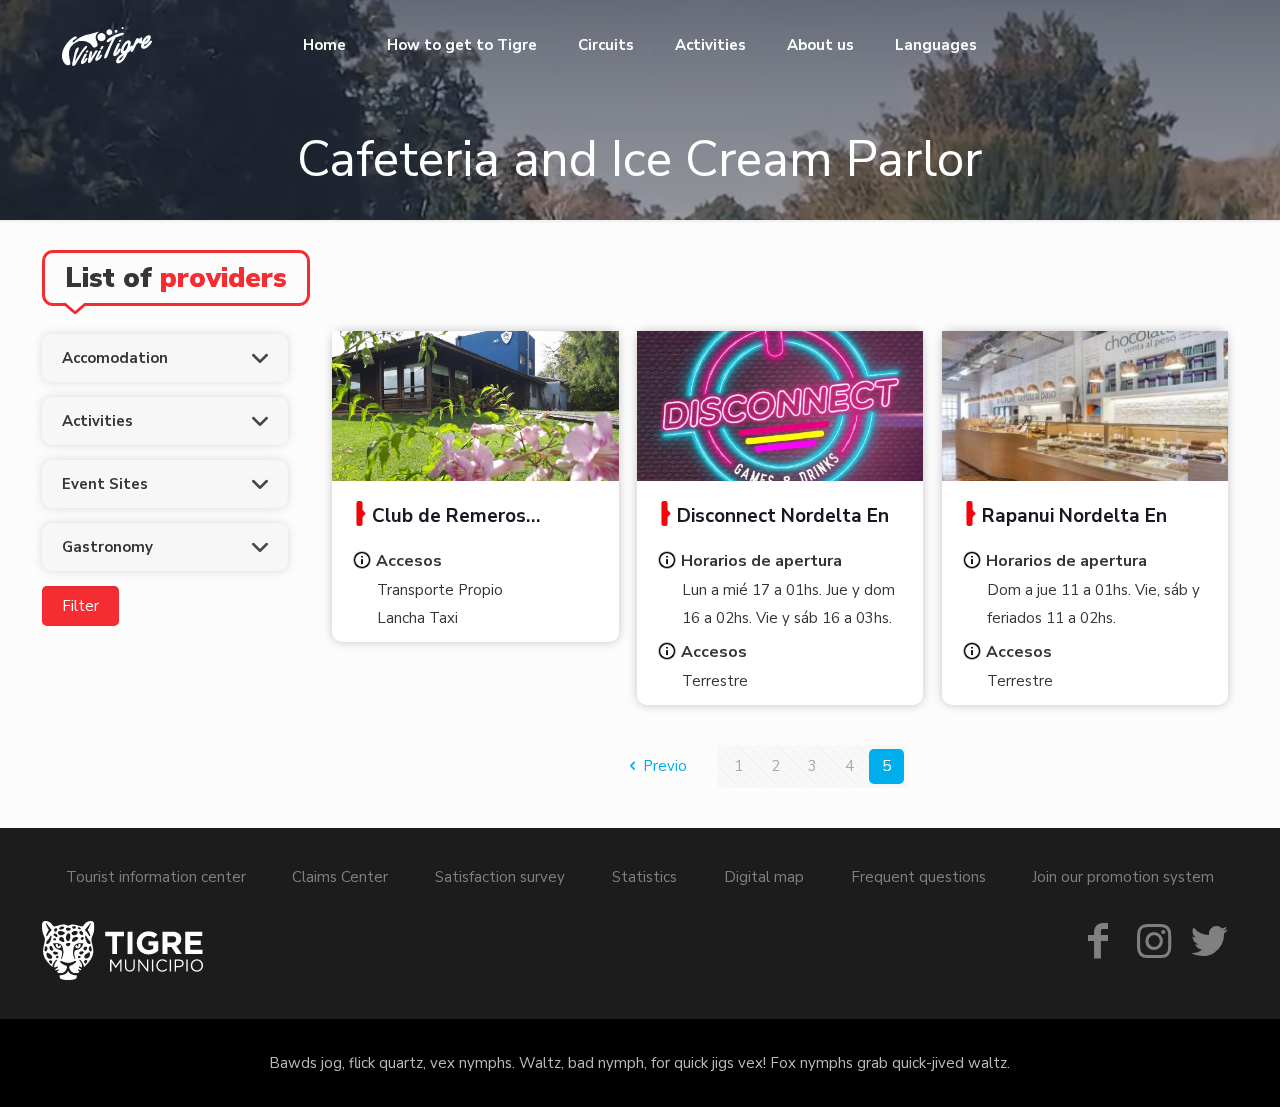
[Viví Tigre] (107, 45)
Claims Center (340, 877)
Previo (665, 766)
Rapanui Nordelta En (1074, 516)
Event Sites (105, 484)
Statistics (644, 877)
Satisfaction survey (500, 877)
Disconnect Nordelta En (783, 516)
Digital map (764, 877)
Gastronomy (107, 547)
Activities (97, 421)
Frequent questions (918, 877)
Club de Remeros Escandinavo (439, 517)
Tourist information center (156, 877)
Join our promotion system (1123, 877)
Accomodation (115, 358)
